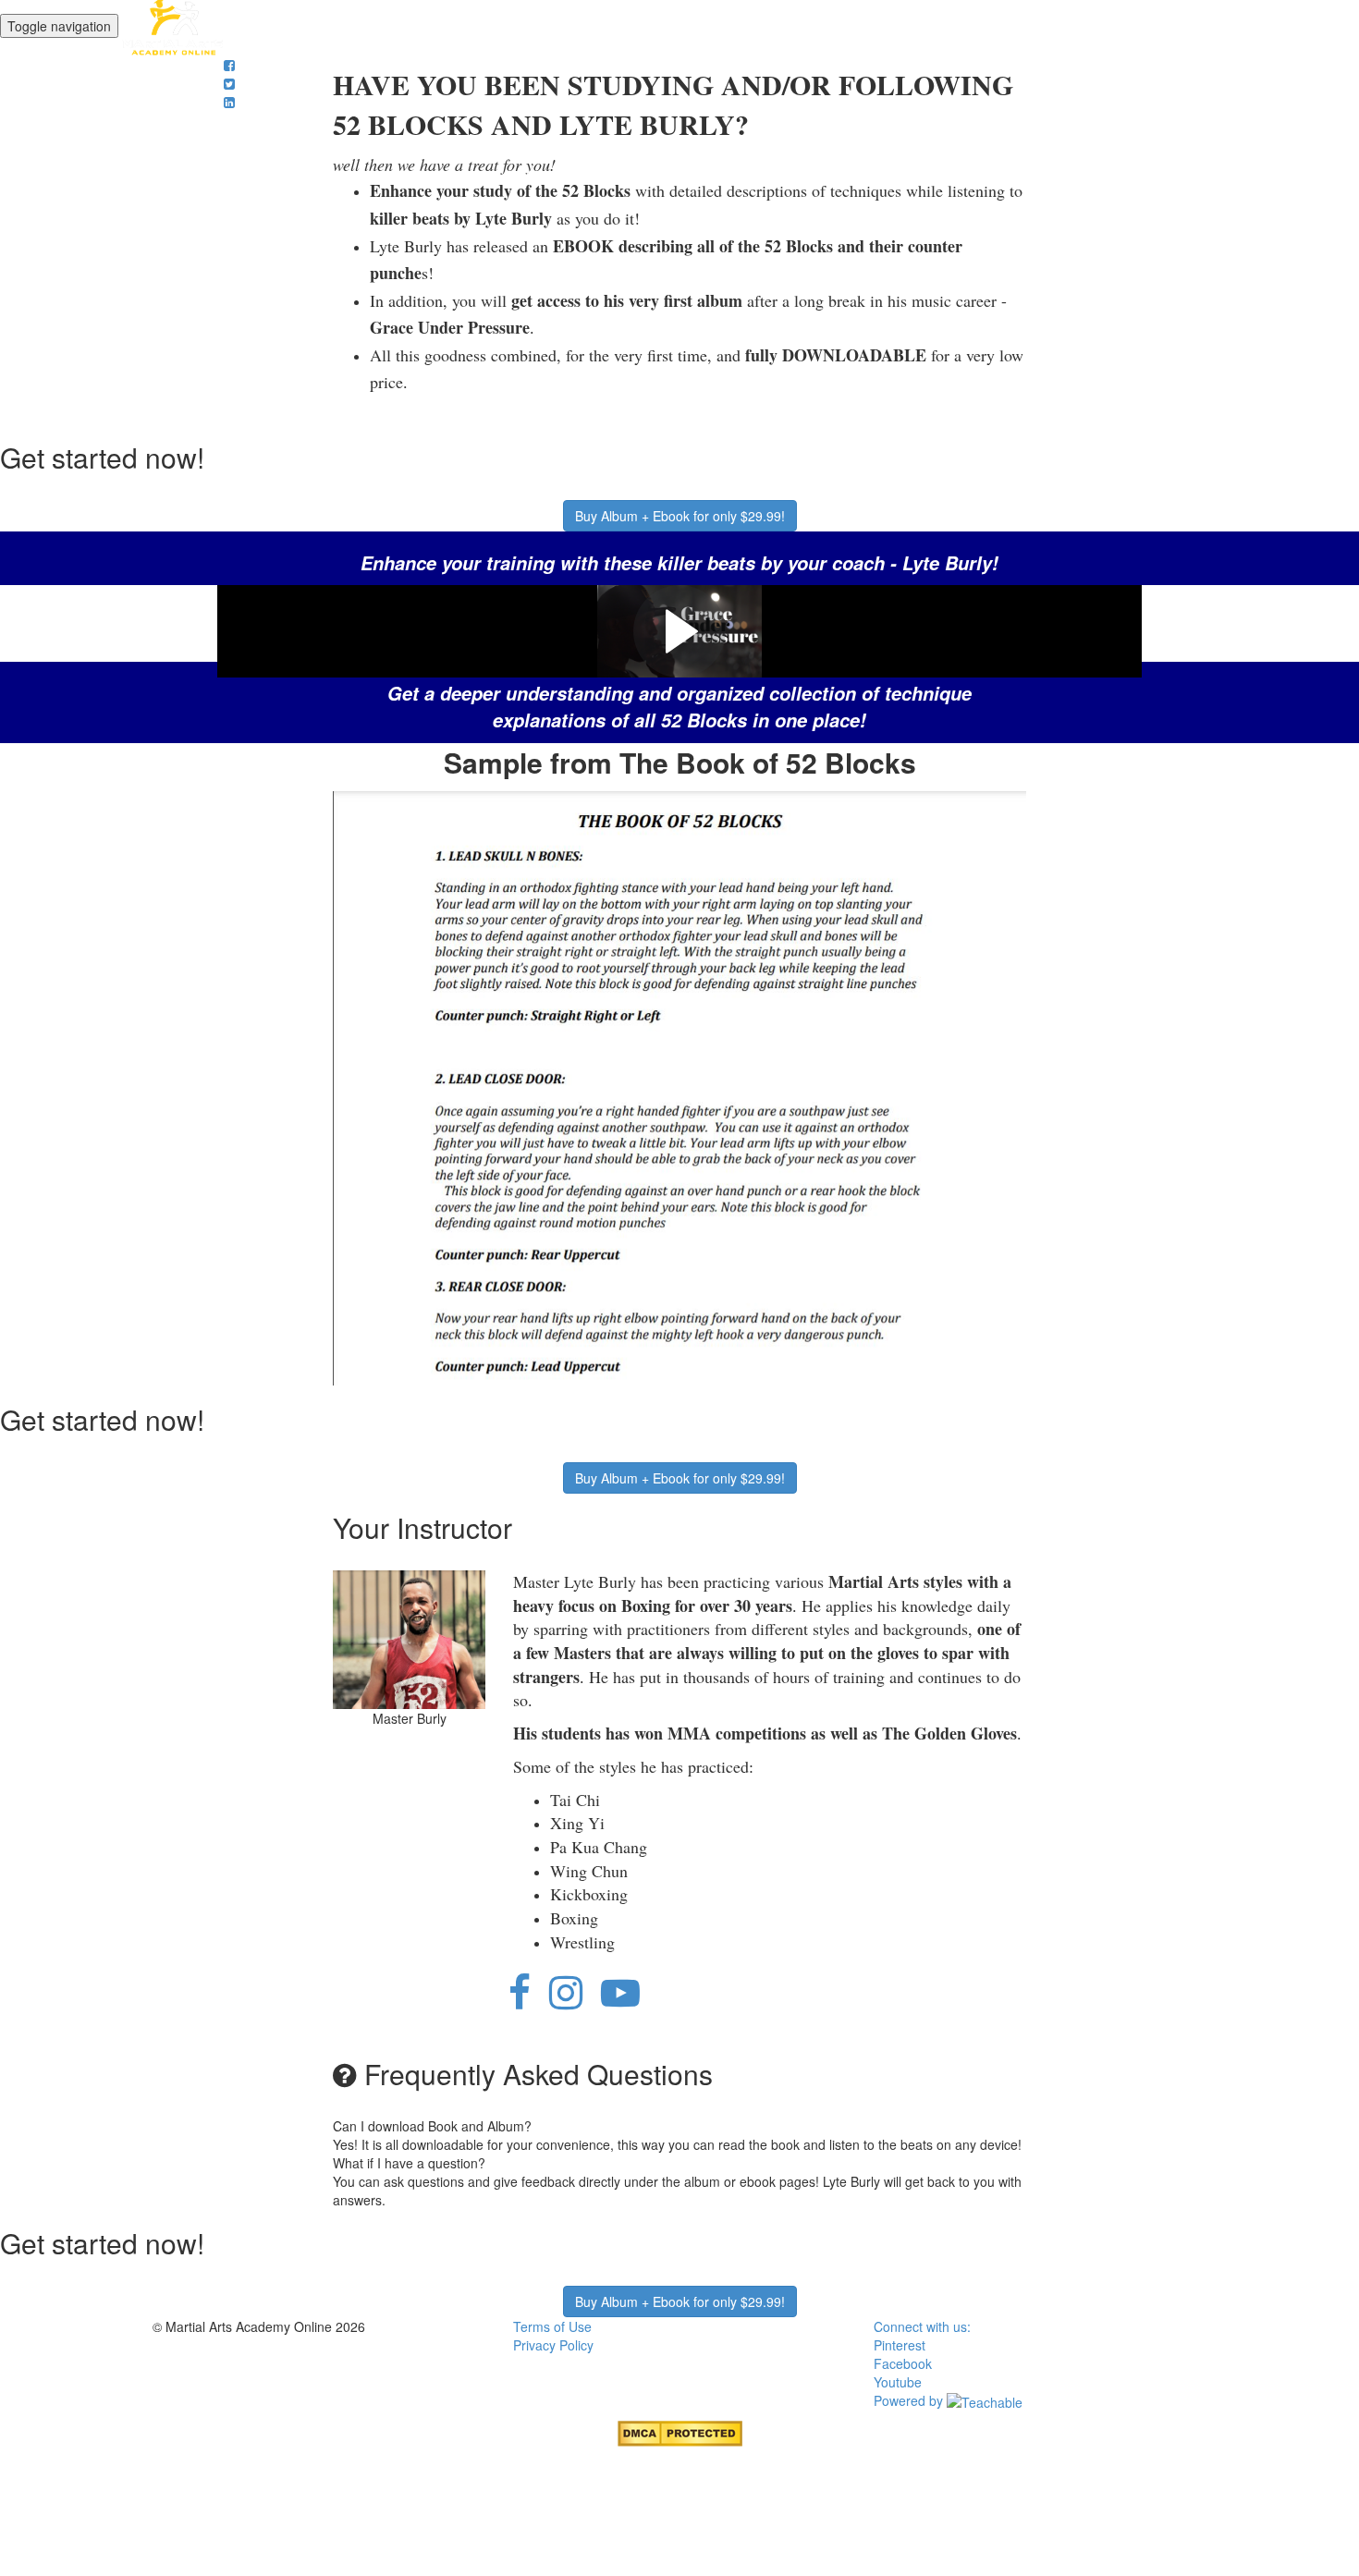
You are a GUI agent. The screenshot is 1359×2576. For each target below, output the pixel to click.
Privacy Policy (553, 2345)
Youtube (898, 2382)
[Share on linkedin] (229, 102)
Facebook (903, 2363)
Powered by (910, 2400)
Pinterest (900, 2345)
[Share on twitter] (229, 83)
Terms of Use (552, 2326)
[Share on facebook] (229, 65)
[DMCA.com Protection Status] (680, 2432)
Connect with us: (922, 2326)
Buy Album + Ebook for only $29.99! (680, 516)
